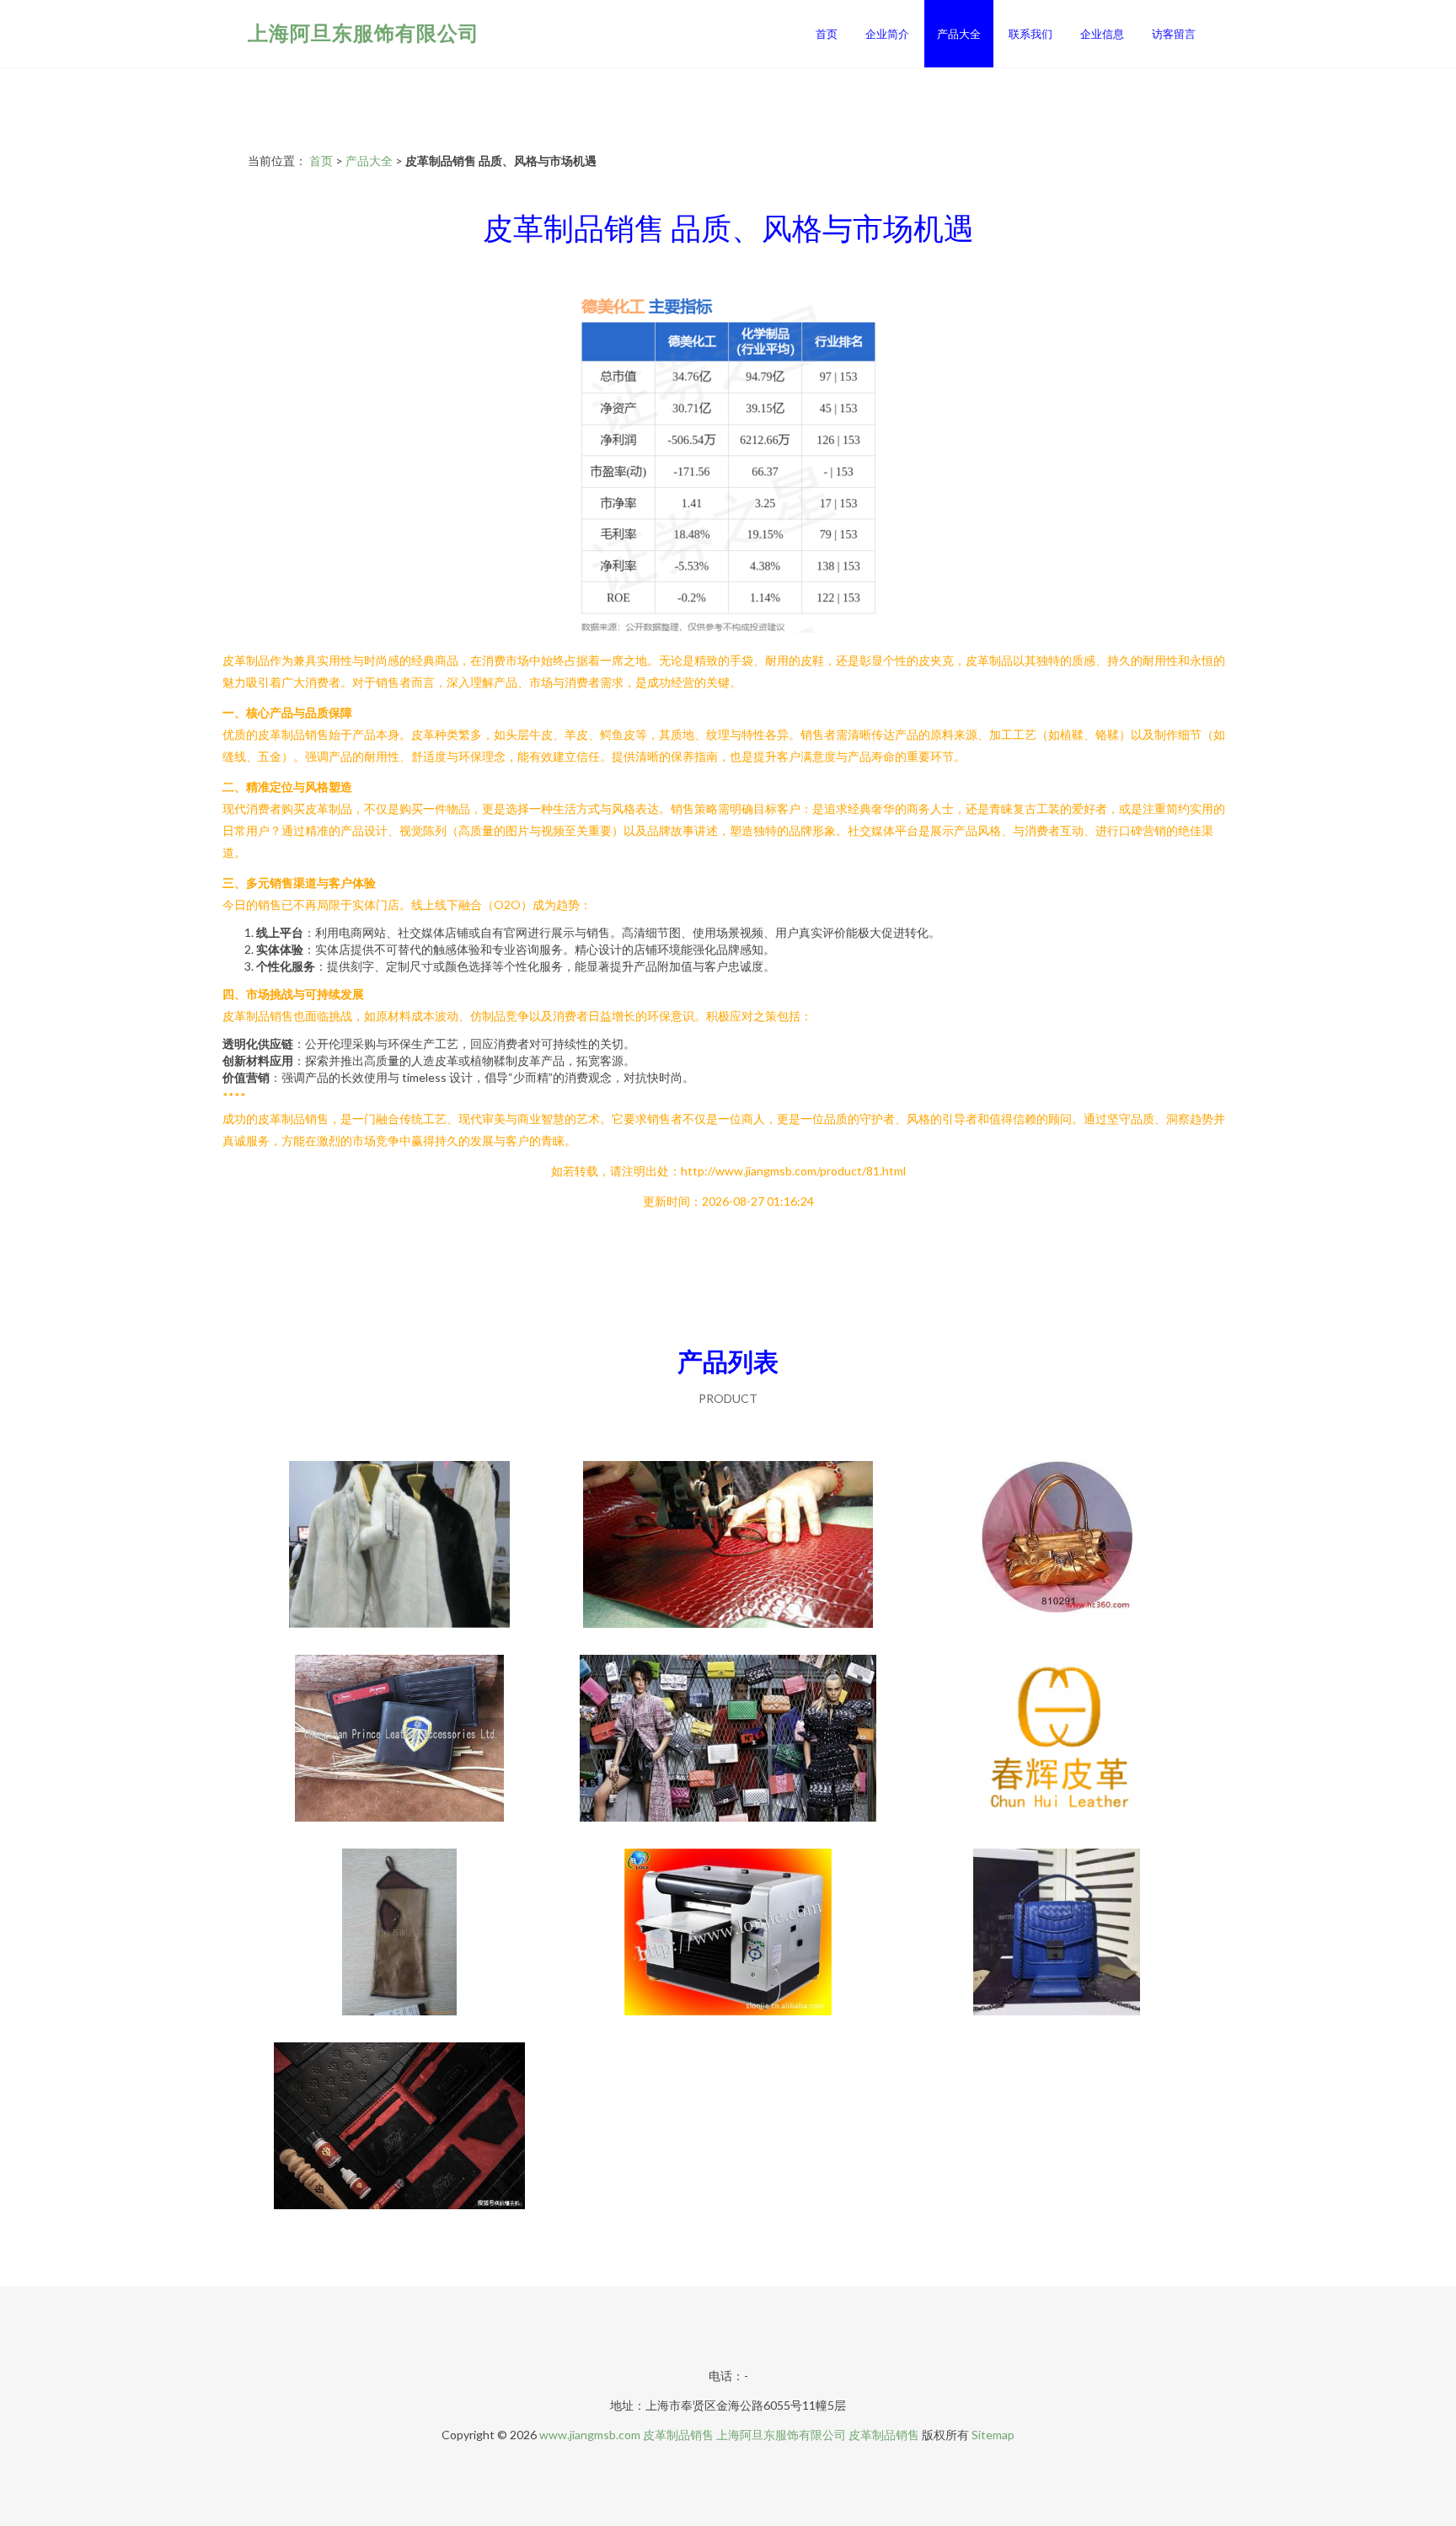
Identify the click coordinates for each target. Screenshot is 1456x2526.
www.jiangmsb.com (590, 2435)
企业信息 (1102, 34)
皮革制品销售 (678, 2435)
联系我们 (1030, 34)
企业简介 (887, 34)
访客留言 (1174, 34)
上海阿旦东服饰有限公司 (364, 32)
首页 (827, 34)
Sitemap (993, 2435)
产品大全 (959, 34)
